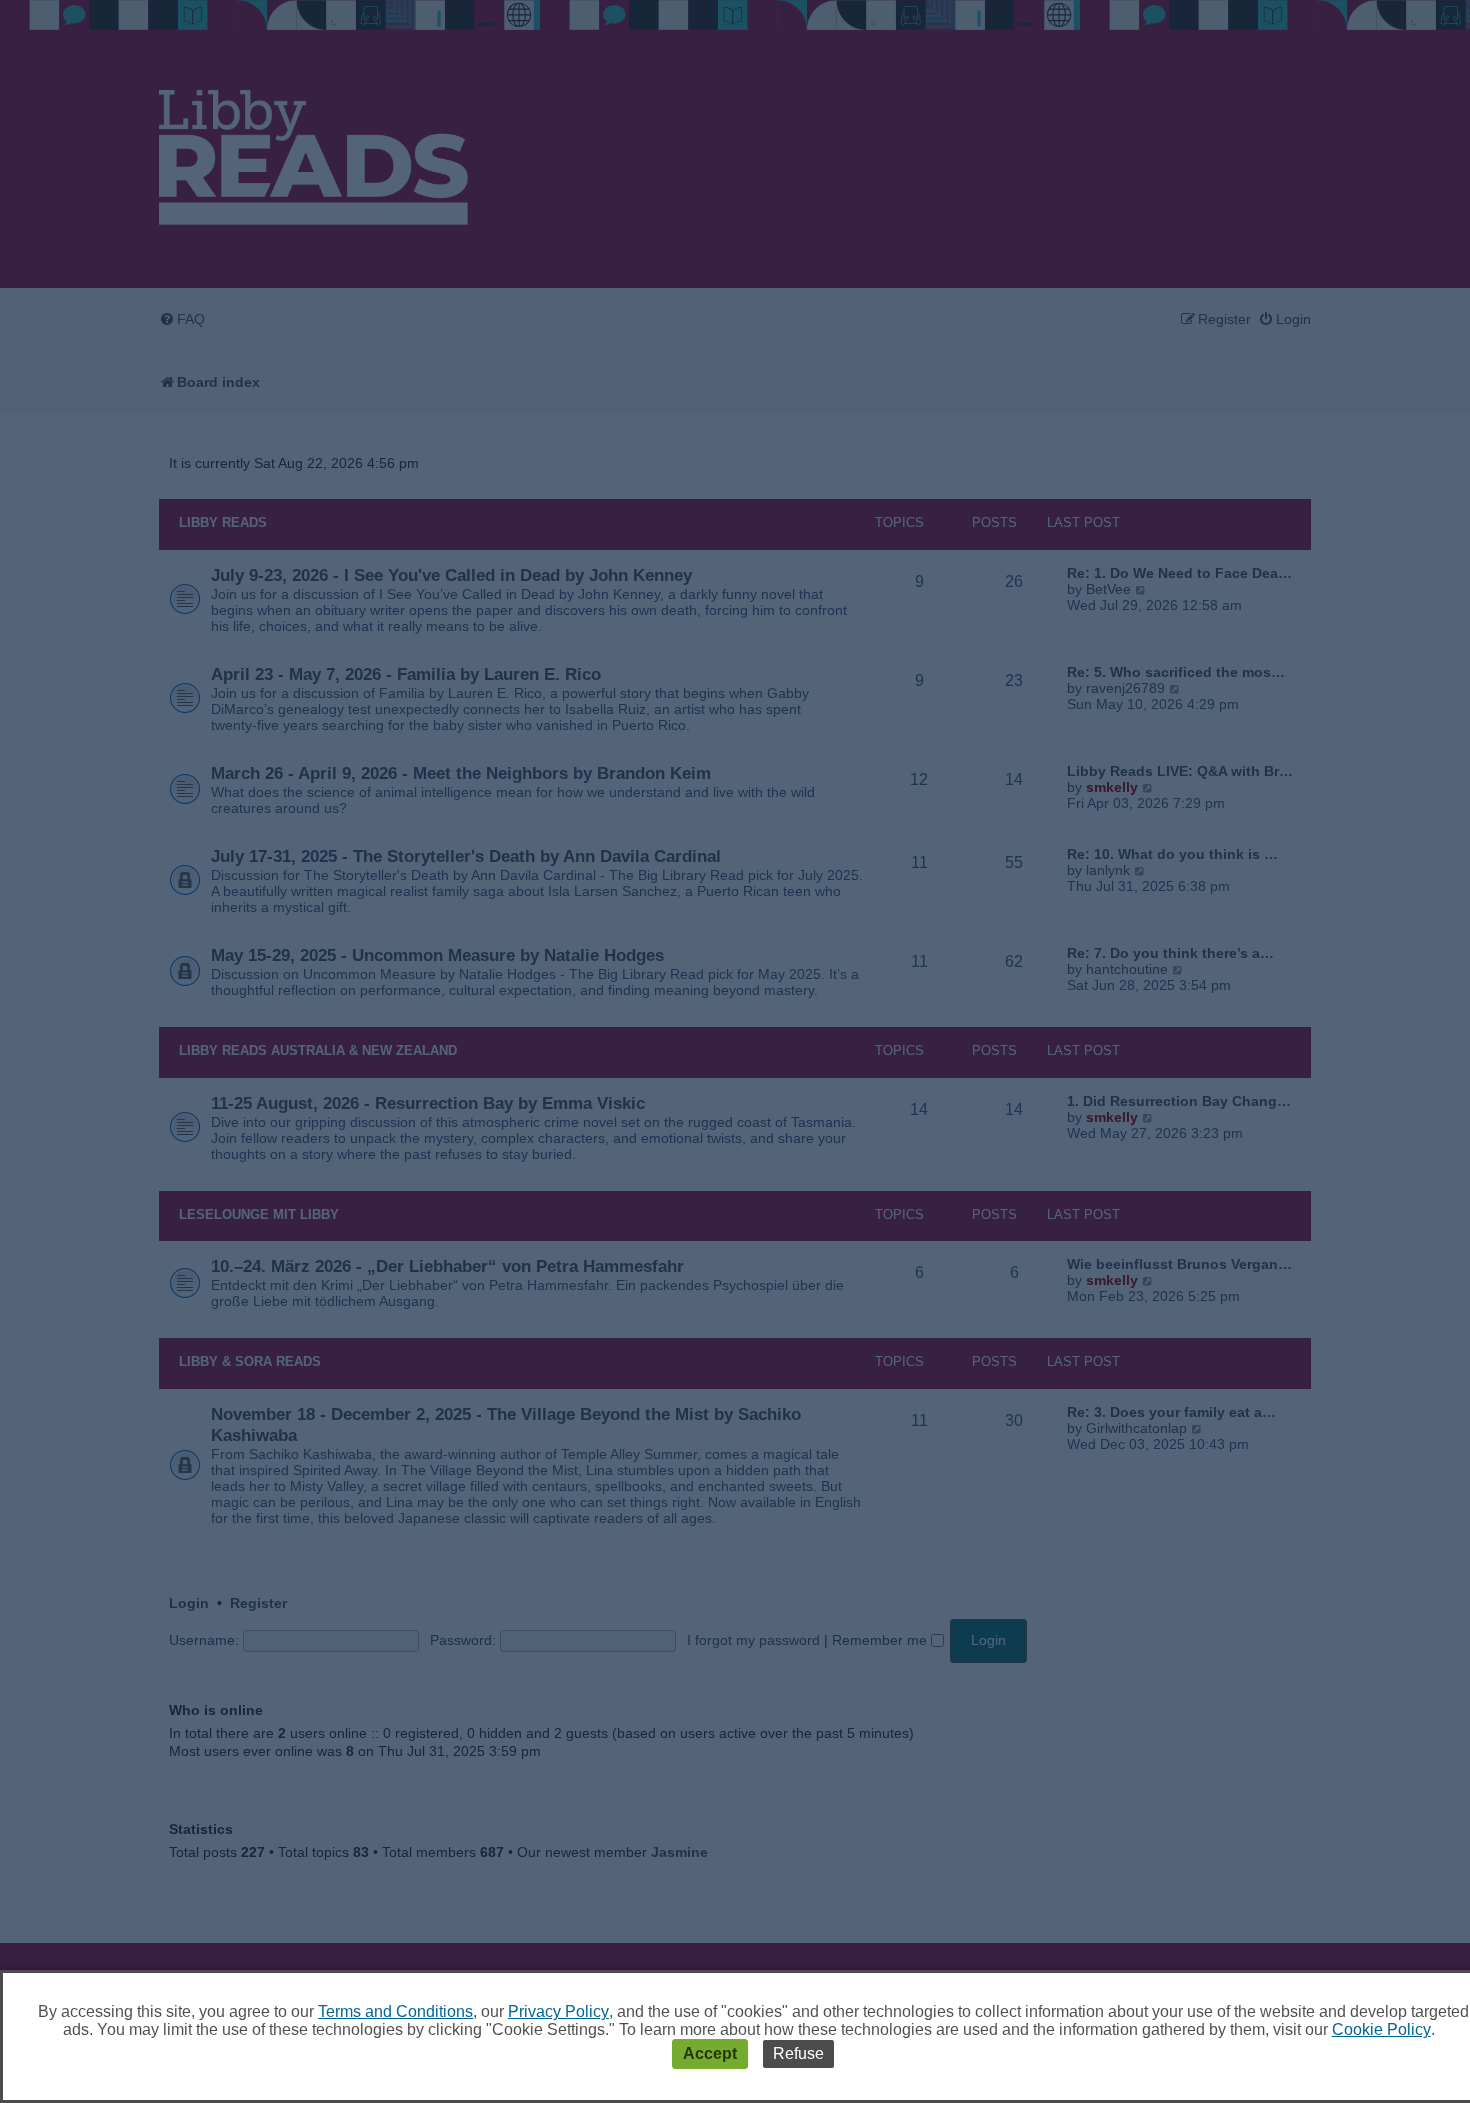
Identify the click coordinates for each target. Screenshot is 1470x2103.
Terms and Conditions (395, 2011)
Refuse (798, 2053)
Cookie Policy (1381, 2029)
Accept (710, 2053)
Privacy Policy (558, 2011)
